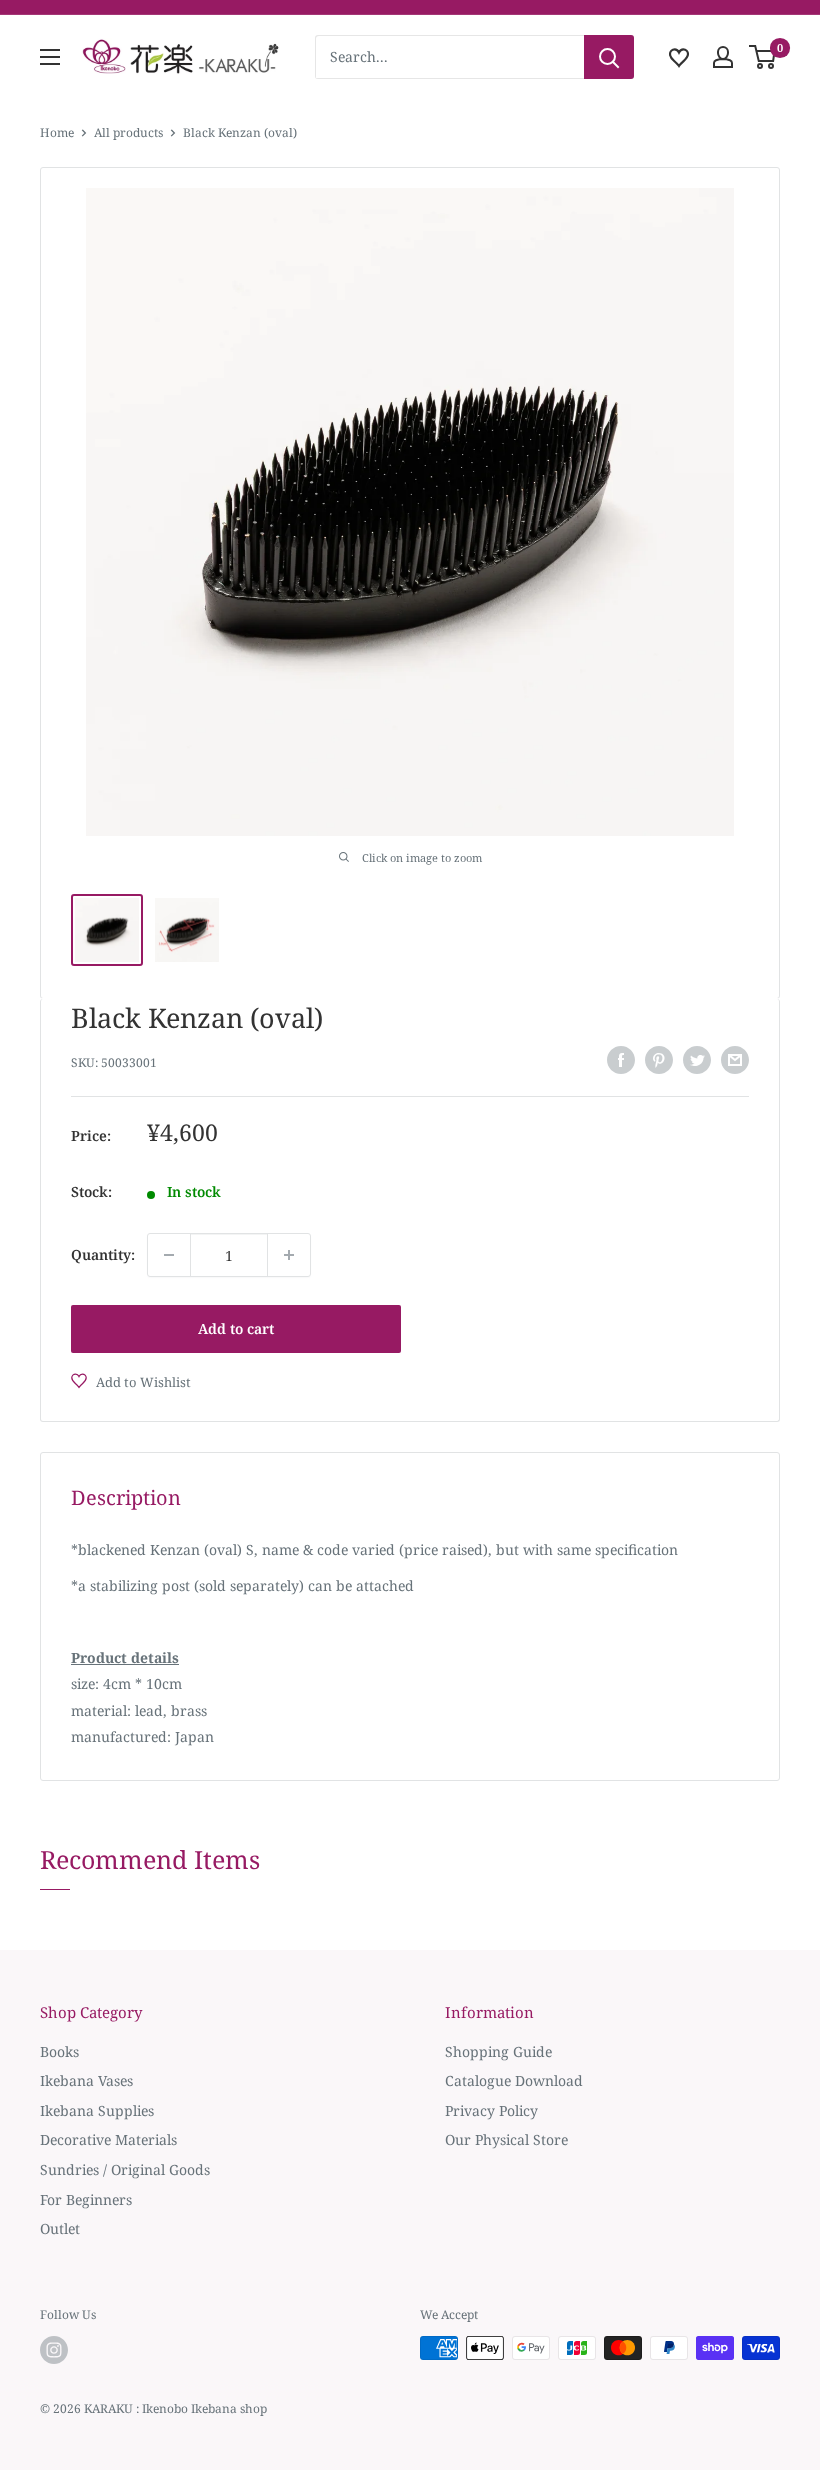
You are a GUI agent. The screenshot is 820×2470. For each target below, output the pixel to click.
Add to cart (236, 1328)
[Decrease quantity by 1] (169, 1255)
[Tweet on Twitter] (697, 1060)
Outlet (60, 2228)
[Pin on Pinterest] (659, 1060)
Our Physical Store (506, 2139)
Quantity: (103, 1254)
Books (59, 2051)
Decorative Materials (108, 2139)
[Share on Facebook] (621, 1060)
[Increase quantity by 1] (289, 1255)
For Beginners (86, 2199)
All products (128, 132)
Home (57, 132)
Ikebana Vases (86, 2080)
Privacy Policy (491, 2110)
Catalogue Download (514, 2080)
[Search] (609, 57)
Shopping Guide (498, 2051)
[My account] (723, 57)
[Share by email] (735, 1060)
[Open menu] (50, 57)
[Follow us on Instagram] (54, 2350)
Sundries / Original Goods (125, 2169)
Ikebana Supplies (97, 2110)
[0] (763, 57)
